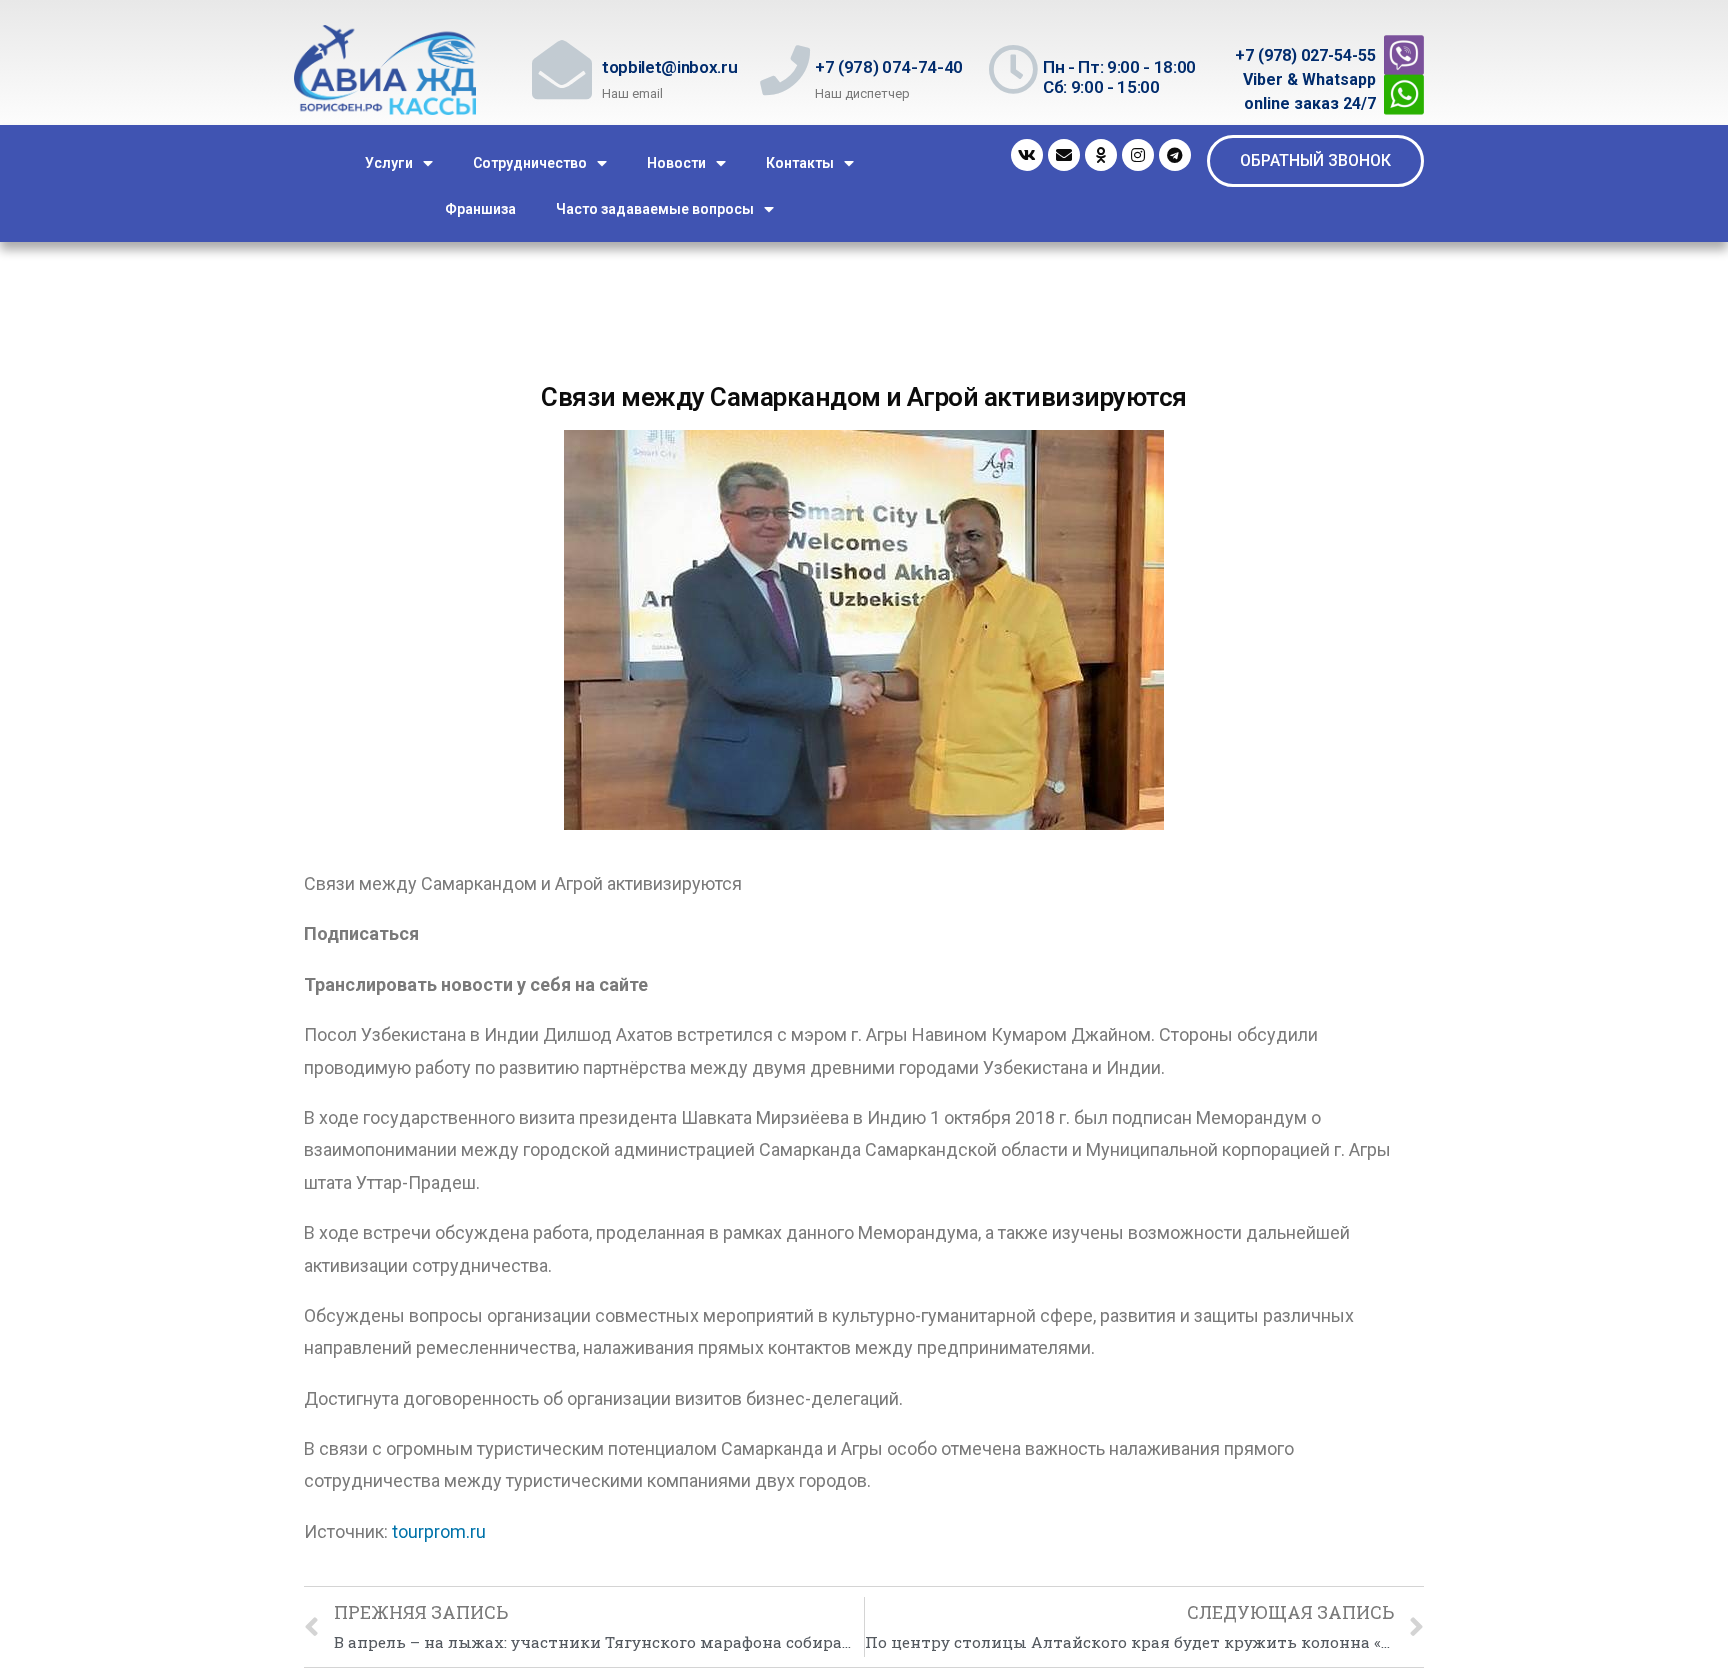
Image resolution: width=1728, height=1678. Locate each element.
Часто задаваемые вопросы (655, 209)
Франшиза (480, 209)
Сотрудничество (530, 163)
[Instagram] (1138, 155)
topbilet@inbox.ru (669, 67)
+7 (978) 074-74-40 (889, 67)
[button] (1315, 161)
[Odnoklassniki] (1101, 155)
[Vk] (1027, 155)
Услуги (389, 163)
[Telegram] (1175, 155)
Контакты (800, 163)
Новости (676, 163)
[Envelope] (1064, 155)
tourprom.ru (439, 1531)
